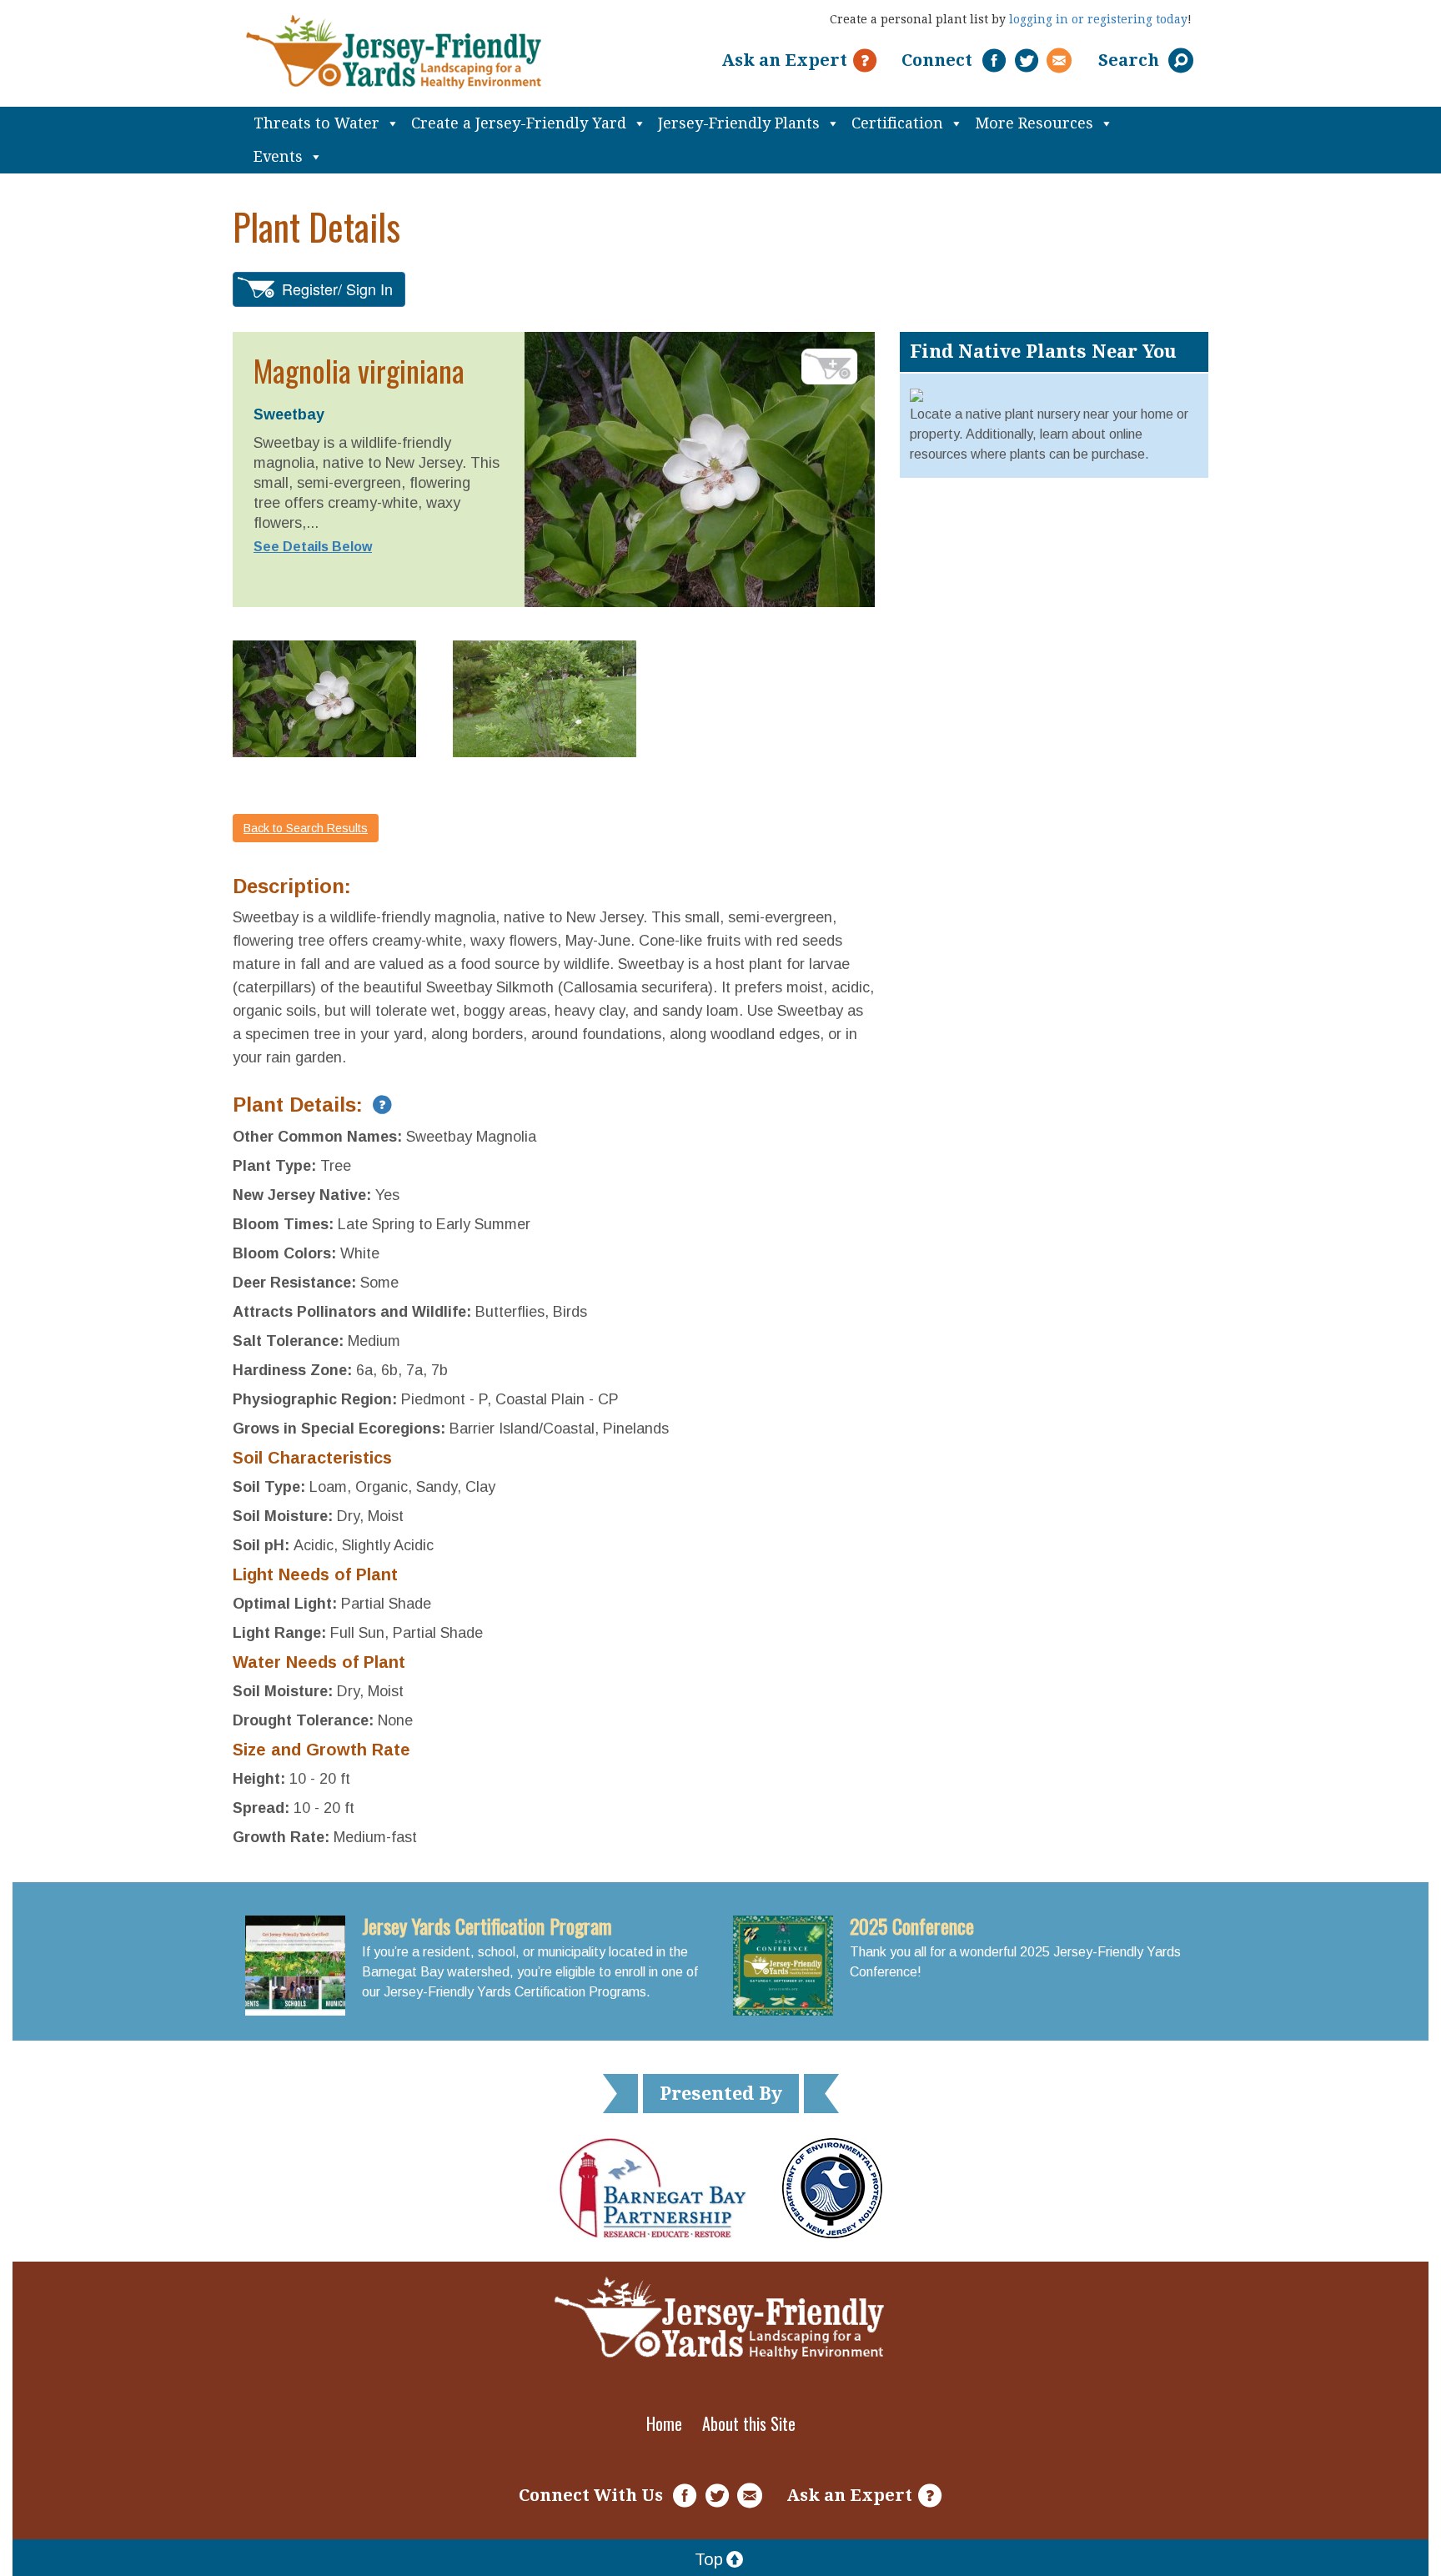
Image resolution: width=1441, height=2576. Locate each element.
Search (1131, 60)
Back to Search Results (306, 828)
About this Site (749, 2423)
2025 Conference (912, 1926)
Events (278, 156)
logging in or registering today (1098, 19)
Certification (897, 123)
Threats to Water (316, 123)
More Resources (1034, 123)
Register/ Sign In (337, 289)
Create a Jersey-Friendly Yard (519, 123)
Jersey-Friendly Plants (739, 123)
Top (709, 2559)
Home (664, 2423)
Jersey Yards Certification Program (487, 1926)
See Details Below (313, 547)
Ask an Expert (784, 60)
